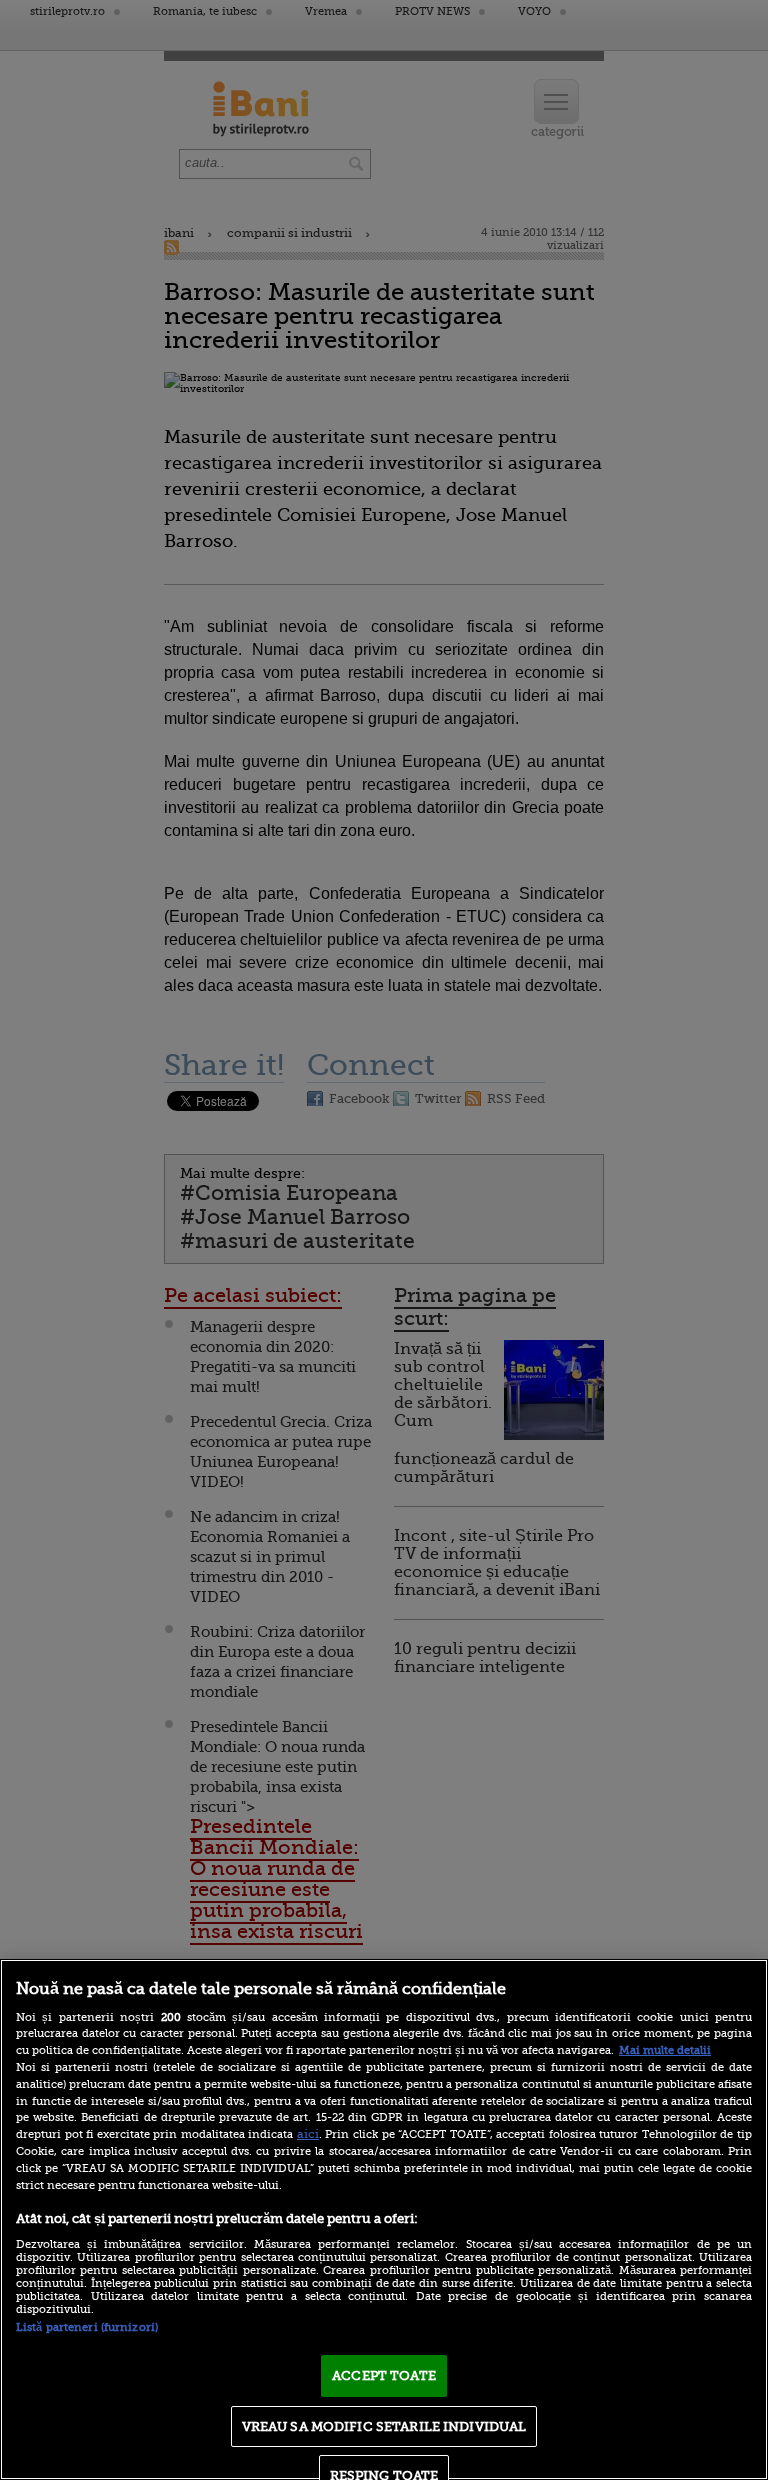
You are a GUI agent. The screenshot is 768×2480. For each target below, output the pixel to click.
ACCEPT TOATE (384, 2375)
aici (308, 2134)
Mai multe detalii (665, 2050)
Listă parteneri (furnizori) (87, 2327)
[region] (384, 2219)
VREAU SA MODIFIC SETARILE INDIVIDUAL (384, 2426)
